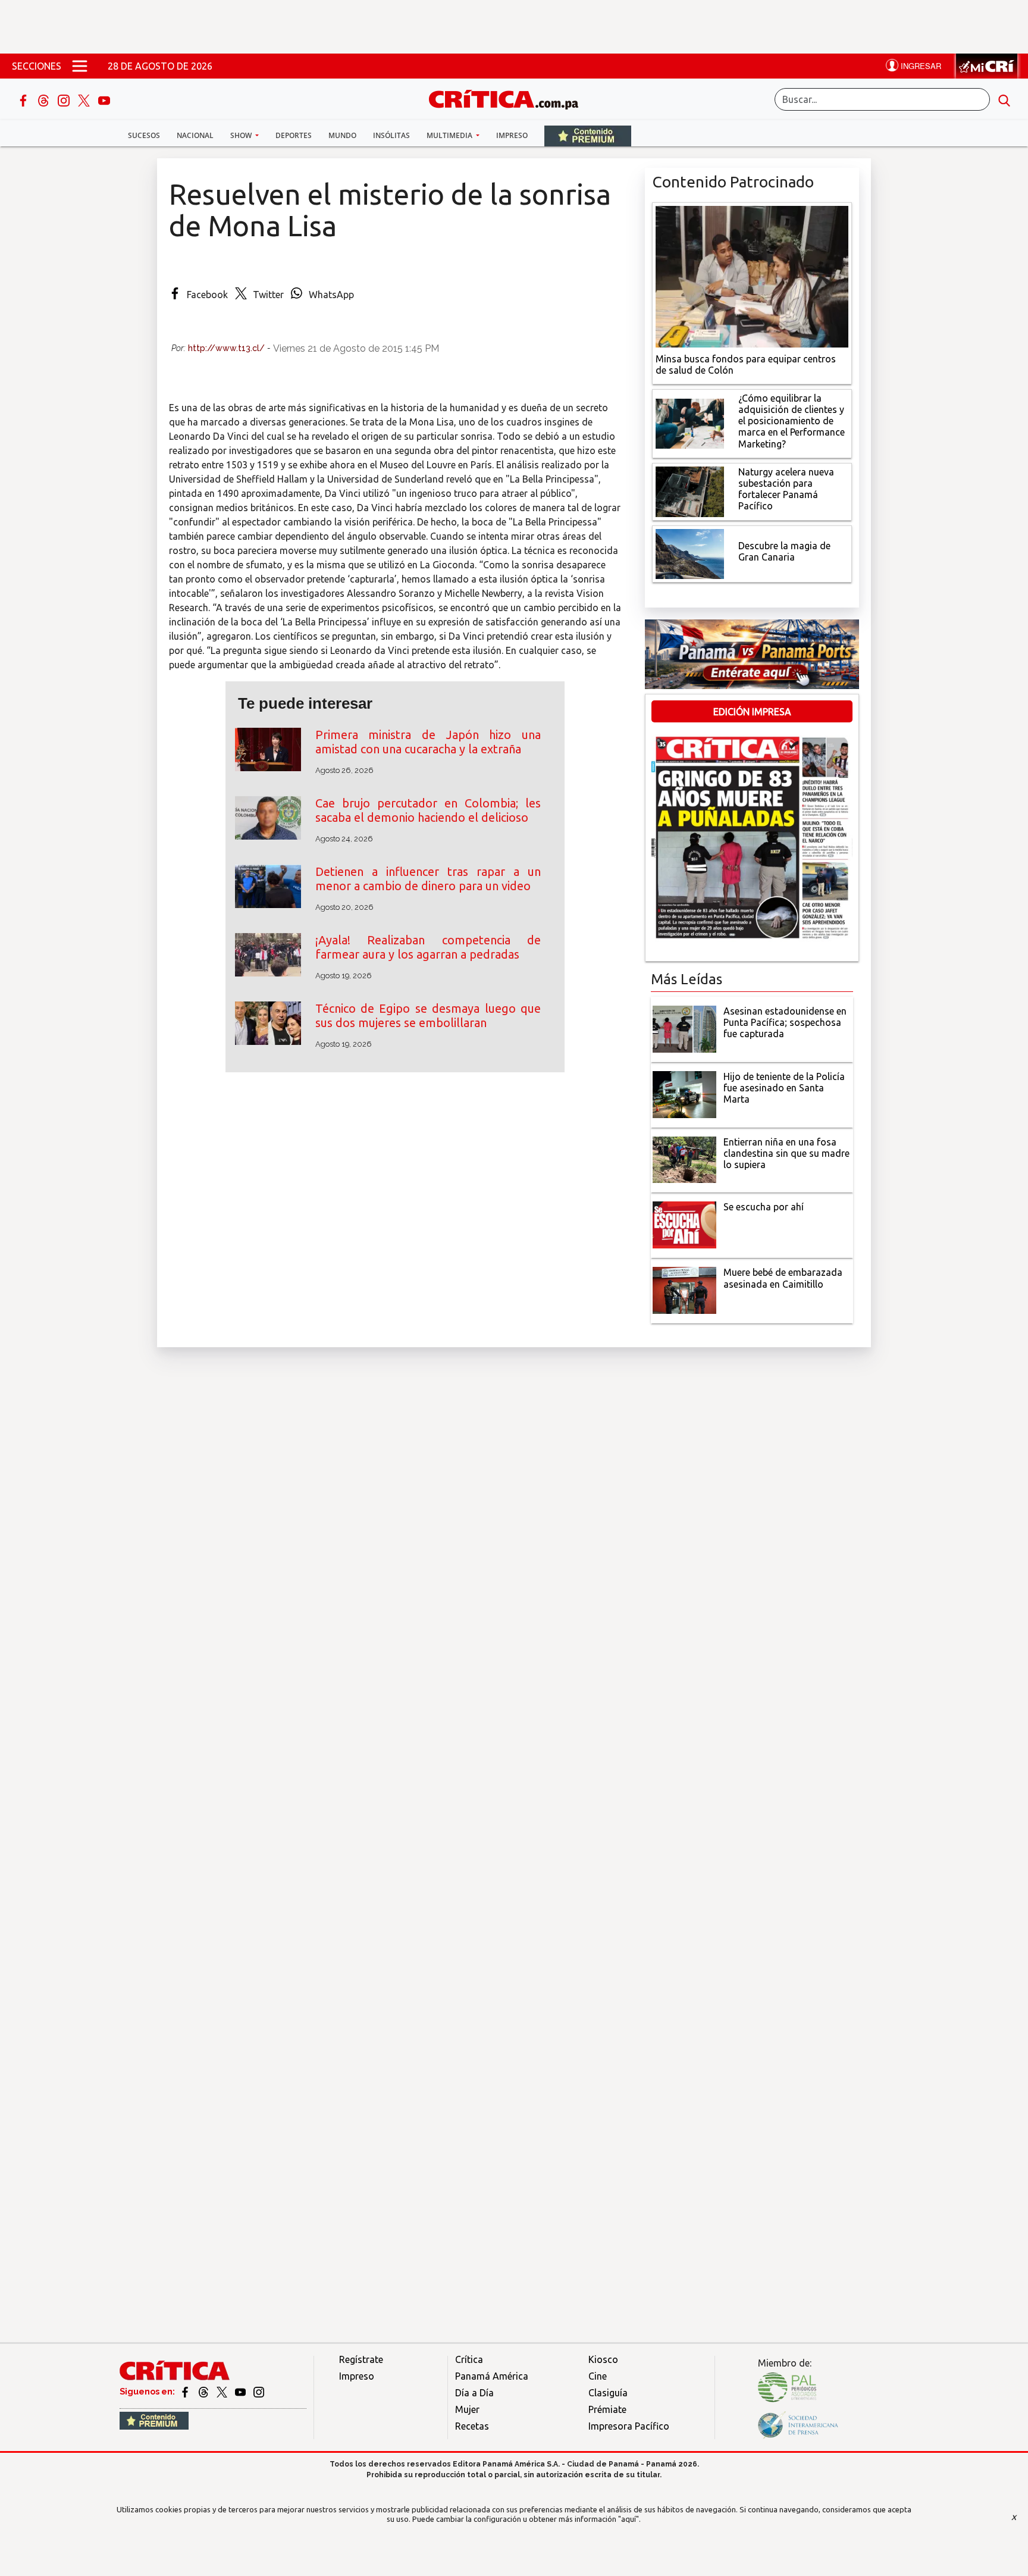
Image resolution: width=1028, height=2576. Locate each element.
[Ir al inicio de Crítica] (509, 98)
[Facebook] (24, 99)
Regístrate (361, 2359)
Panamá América (492, 2376)
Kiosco (603, 2359)
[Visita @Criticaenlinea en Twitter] (204, 2392)
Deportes (294, 135)
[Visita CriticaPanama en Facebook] (186, 2392)
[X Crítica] (85, 99)
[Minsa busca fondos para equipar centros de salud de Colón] (752, 276)
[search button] (1004, 99)
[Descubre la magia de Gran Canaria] (690, 553)
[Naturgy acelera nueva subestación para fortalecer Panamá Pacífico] (690, 490)
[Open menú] (80, 66)
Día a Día (474, 2393)
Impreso (512, 135)
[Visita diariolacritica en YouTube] (241, 2392)
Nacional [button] (195, 135)
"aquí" (629, 2519)
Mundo (342, 135)
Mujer (467, 2409)
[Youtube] (104, 99)
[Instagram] (65, 99)
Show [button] (242, 135)
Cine (598, 2376)
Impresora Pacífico (629, 2426)
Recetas (472, 2426)
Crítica (469, 2359)
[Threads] (45, 99)
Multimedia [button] (450, 135)
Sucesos (144, 135)
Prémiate (607, 2409)
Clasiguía (608, 2393)
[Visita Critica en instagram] (259, 2392)
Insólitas (391, 135)
